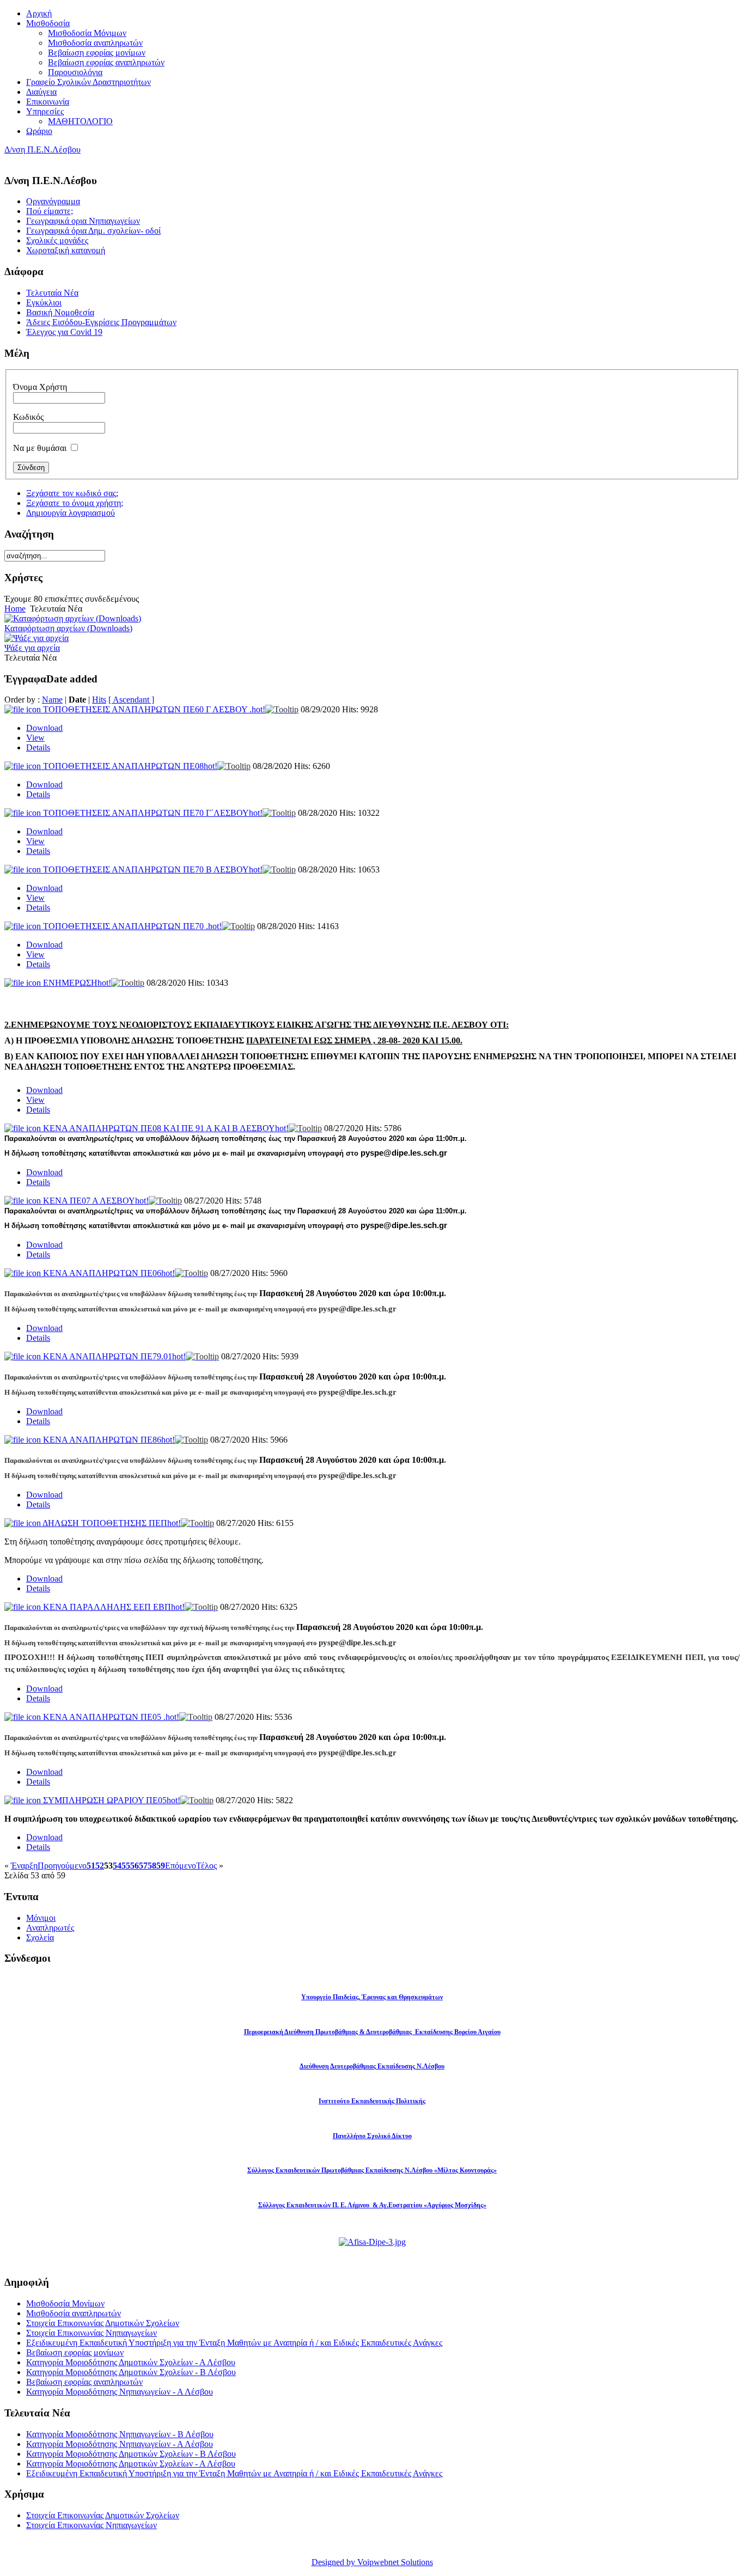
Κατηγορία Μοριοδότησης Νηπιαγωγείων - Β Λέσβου (120, 2434)
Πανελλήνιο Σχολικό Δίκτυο (372, 2136)
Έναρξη (24, 1866)
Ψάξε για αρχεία (32, 648)
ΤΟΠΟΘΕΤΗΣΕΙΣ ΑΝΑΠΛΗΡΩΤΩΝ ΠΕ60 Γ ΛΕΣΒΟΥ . (154, 709)
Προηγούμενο (62, 1866)
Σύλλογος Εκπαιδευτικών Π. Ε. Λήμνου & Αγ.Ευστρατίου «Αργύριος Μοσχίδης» (372, 2205)
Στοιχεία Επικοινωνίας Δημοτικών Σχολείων (103, 2323)
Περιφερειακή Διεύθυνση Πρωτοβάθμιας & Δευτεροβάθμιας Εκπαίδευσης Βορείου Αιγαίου (372, 2032)
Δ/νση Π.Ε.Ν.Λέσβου (42, 149)
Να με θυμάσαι (40, 448)
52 (100, 1866)
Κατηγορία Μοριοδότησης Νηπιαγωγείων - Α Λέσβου (120, 2392)
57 (143, 1866)
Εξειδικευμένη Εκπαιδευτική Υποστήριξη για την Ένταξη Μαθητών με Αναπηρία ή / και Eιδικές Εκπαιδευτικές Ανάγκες (234, 2343)
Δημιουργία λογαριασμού (71, 513)
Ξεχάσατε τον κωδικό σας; (72, 493)
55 (126, 1866)
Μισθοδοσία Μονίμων (65, 2303)
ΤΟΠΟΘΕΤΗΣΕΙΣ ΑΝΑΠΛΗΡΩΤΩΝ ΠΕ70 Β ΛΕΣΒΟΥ (153, 869)
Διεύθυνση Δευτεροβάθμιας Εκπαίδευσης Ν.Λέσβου (372, 2066)
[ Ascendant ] (131, 700)
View (35, 738)
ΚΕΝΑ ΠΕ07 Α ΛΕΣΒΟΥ (96, 1201)
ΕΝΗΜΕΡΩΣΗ (77, 983)
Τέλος (206, 1866)
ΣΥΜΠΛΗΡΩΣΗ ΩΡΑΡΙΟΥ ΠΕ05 (112, 1800)
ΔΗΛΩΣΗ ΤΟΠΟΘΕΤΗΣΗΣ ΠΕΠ (112, 1523)
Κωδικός (28, 417)
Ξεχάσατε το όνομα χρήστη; (75, 503)
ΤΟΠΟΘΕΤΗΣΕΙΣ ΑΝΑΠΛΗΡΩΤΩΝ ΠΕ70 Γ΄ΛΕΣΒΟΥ (153, 813)
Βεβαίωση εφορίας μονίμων (75, 2352)
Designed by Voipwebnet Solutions (372, 2562)
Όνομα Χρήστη (40, 387)
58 (152, 1866)
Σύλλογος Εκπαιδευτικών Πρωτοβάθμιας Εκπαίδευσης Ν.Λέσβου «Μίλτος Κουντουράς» (372, 2170)
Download (44, 728)
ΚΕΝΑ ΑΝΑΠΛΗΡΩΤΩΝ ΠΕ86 (109, 1440)
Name (52, 700)
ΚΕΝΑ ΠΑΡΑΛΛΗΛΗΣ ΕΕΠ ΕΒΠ (114, 1607)
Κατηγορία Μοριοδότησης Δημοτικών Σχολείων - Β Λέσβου (131, 2372)
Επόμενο (181, 1866)
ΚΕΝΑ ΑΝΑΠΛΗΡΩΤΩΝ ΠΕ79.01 (114, 1356)
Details (38, 747)
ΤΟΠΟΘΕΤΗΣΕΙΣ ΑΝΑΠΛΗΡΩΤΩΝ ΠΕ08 (130, 766)
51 (91, 1866)
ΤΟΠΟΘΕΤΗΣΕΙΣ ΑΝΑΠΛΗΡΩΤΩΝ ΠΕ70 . (132, 926)
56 (135, 1866)
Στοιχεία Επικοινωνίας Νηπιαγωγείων (92, 2333)
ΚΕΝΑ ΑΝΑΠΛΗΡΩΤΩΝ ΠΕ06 (109, 1273)
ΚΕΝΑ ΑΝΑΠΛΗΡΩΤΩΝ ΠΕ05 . (111, 1717)
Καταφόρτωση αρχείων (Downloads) (68, 628)
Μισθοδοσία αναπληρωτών (74, 2313)
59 (161, 1866)
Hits (99, 700)
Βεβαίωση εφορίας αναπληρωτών (84, 2382)
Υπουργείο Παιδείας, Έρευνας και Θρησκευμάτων (372, 1997)
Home (15, 609)
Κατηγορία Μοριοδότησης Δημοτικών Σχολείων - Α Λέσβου (131, 2362)
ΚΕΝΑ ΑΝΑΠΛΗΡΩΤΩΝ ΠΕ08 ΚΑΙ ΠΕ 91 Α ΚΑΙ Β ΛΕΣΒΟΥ (166, 1128)
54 (117, 1866)
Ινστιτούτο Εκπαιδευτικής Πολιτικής (372, 2101)
